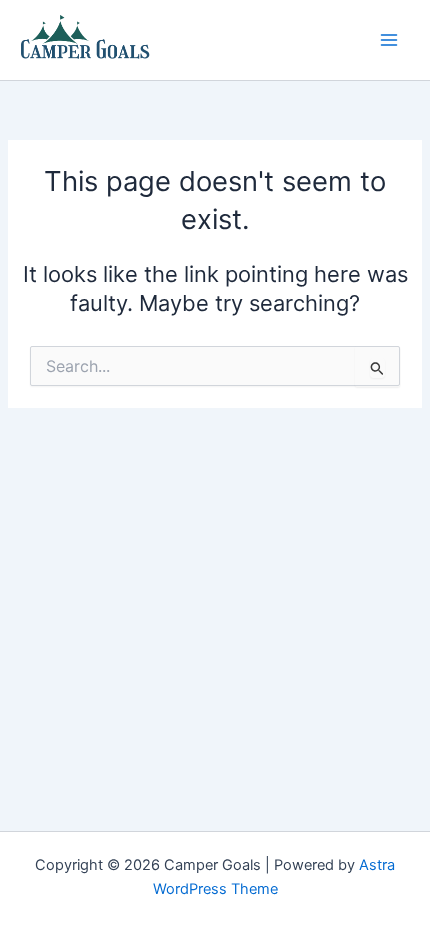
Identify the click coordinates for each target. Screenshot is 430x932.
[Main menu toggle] (389, 40)
